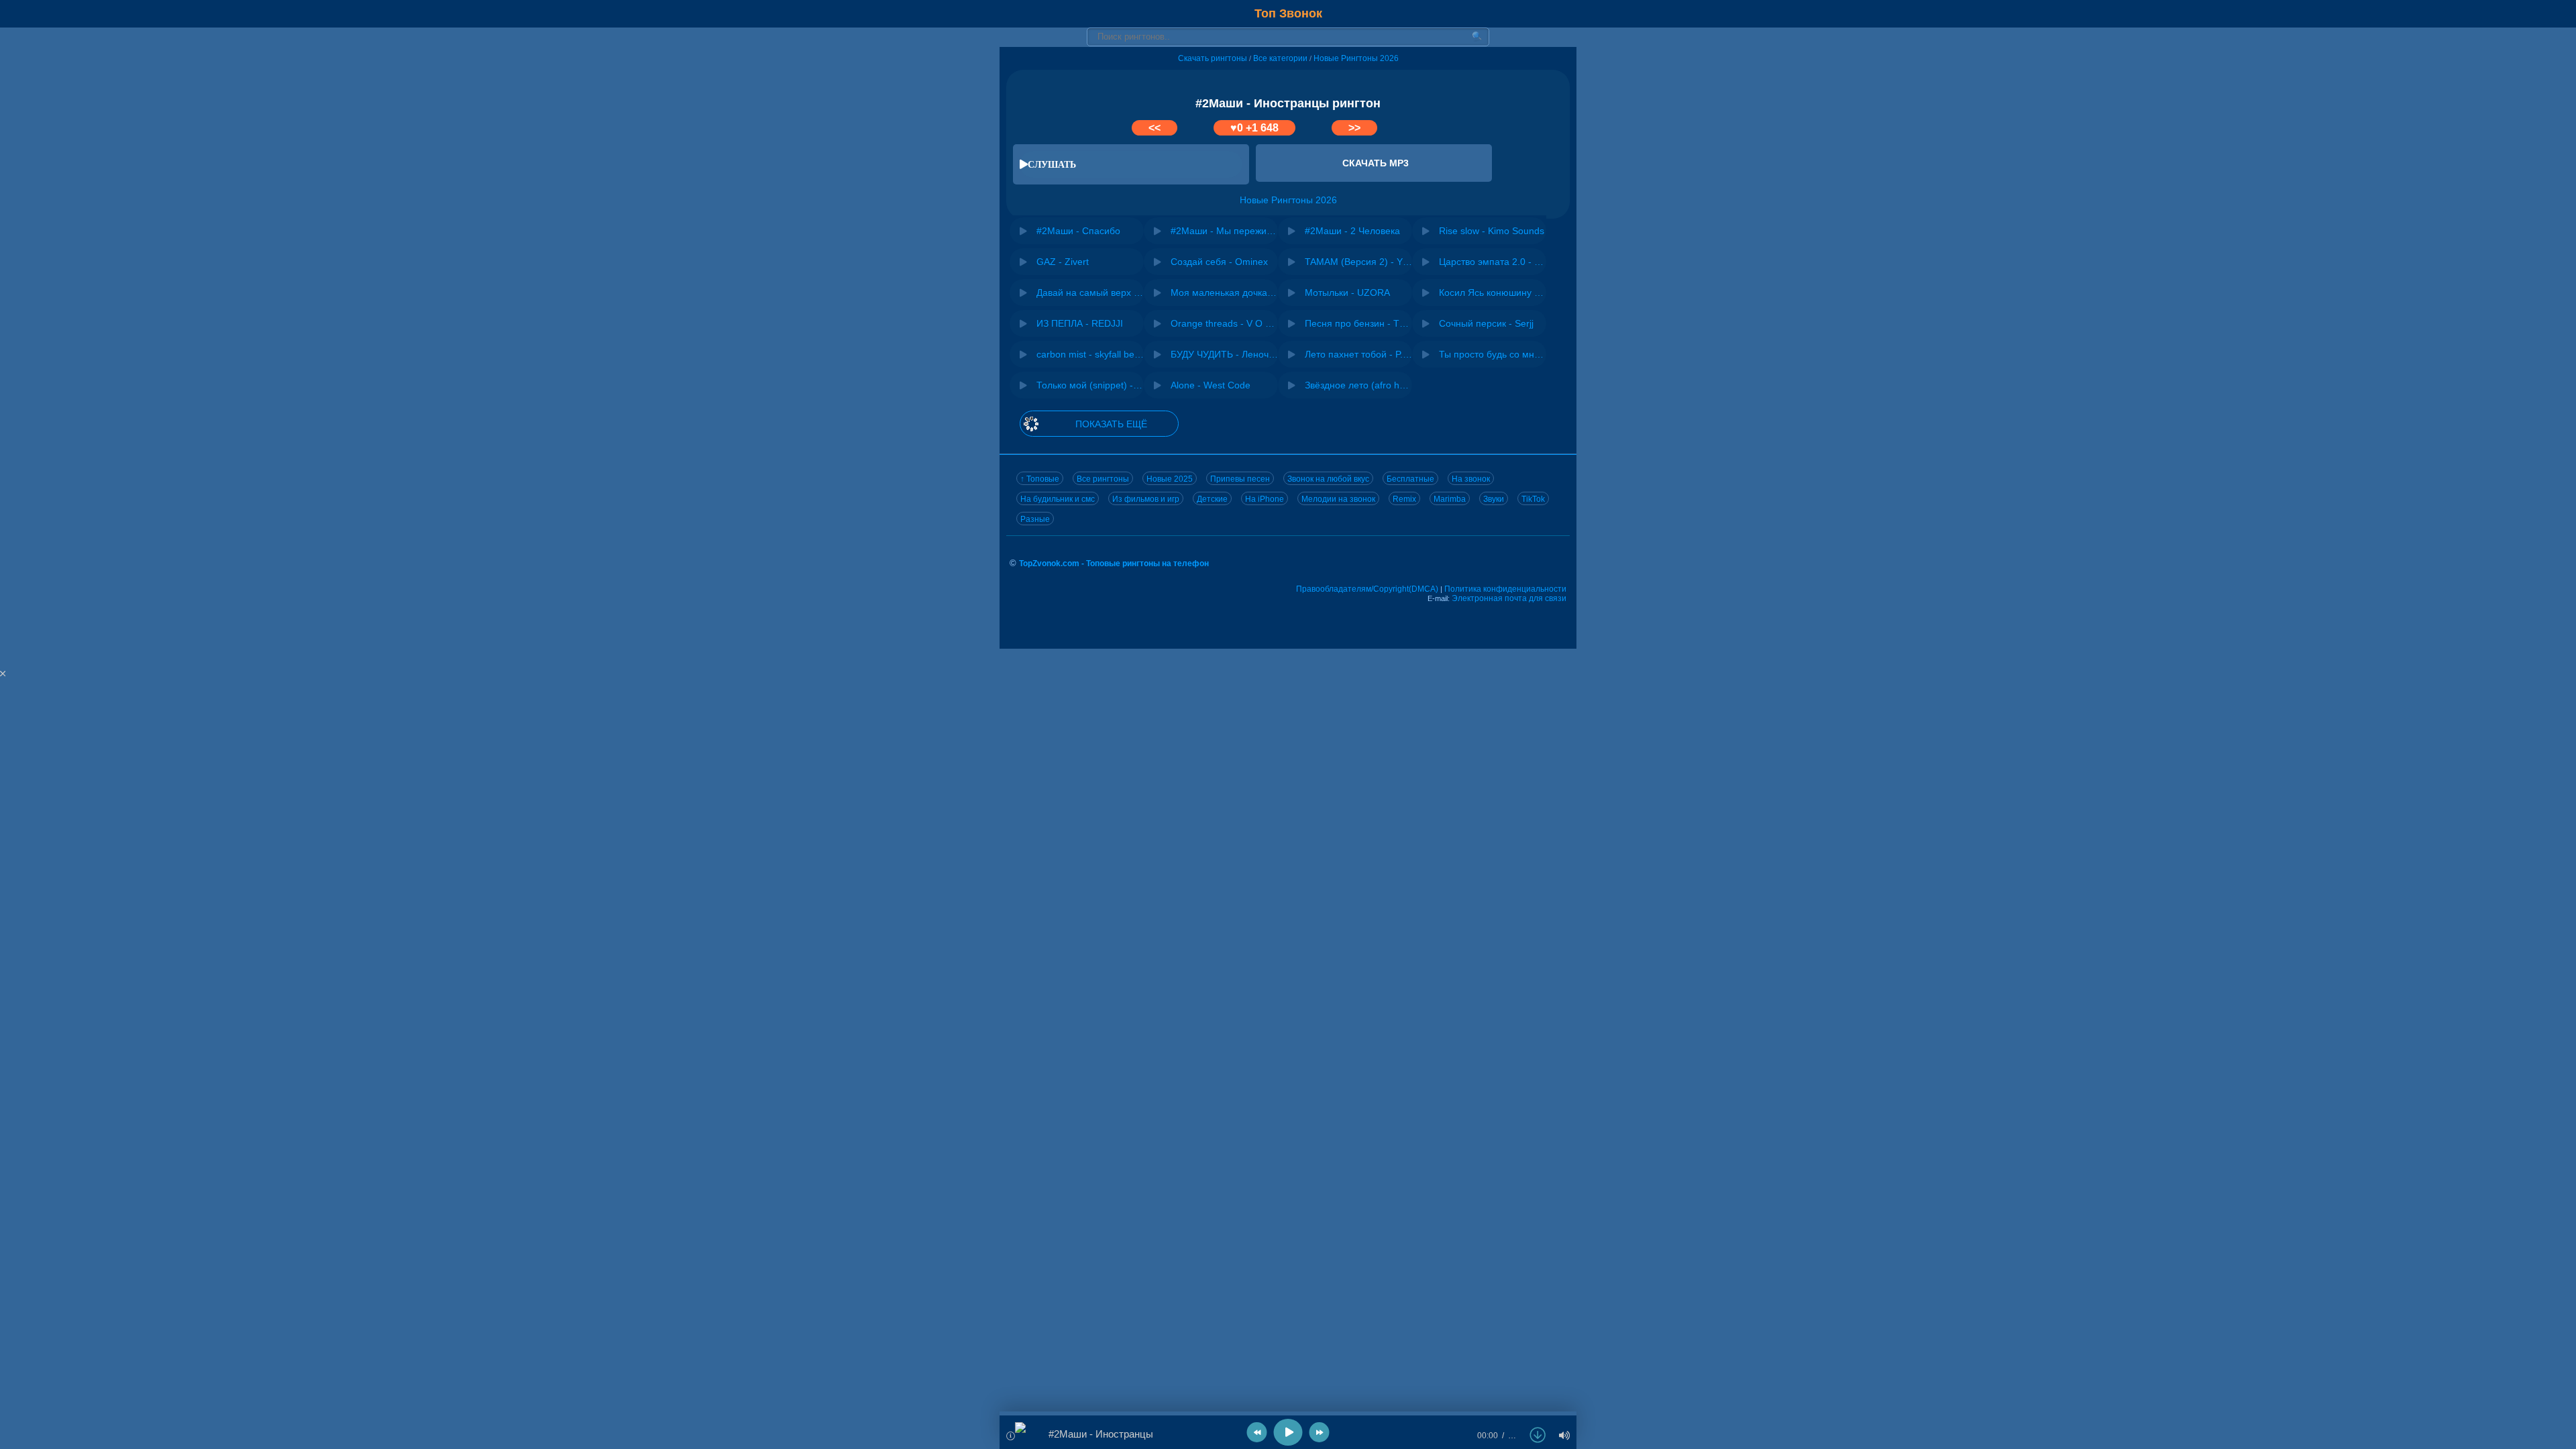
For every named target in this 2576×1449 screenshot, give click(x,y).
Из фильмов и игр (1146, 499)
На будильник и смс (1058, 499)
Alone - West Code (1211, 385)
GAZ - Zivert (1063, 262)
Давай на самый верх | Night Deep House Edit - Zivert (1090, 292)
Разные (1035, 519)
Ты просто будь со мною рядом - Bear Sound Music (1493, 354)
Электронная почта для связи (1509, 598)
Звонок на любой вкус (1328, 479)
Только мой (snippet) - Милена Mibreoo (1090, 385)
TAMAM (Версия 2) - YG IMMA (1358, 262)
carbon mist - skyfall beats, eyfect (1090, 354)
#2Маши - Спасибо (1078, 231)
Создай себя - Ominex (1219, 262)
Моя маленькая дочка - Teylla (1224, 292)
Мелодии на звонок (1338, 499)
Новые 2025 (1170, 479)
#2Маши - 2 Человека (1352, 231)
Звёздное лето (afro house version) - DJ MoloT (1358, 385)
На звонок (1471, 479)
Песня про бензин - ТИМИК (1358, 323)
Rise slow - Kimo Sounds (1492, 231)
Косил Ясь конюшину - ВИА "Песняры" (1493, 292)
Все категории (1280, 58)
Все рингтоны (1103, 479)
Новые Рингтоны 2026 (1356, 58)
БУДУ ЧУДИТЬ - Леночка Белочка (1224, 354)
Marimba (1450, 499)
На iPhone (1265, 499)
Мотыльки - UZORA (1347, 292)
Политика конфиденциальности (1505, 589)
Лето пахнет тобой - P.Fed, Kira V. (1358, 354)
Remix (1404, 499)
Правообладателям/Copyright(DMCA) (1367, 589)
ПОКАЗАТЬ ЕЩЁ (1111, 424)
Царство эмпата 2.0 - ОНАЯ (1493, 262)
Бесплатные (1410, 479)
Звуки (1494, 499)
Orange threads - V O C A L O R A (1224, 323)
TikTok (1533, 499)
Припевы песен (1240, 479)
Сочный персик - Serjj (1486, 323)
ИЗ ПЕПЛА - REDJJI (1080, 323)
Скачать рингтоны (1213, 58)
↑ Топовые (1040, 479)
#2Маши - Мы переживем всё (1224, 231)
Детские (1212, 499)
